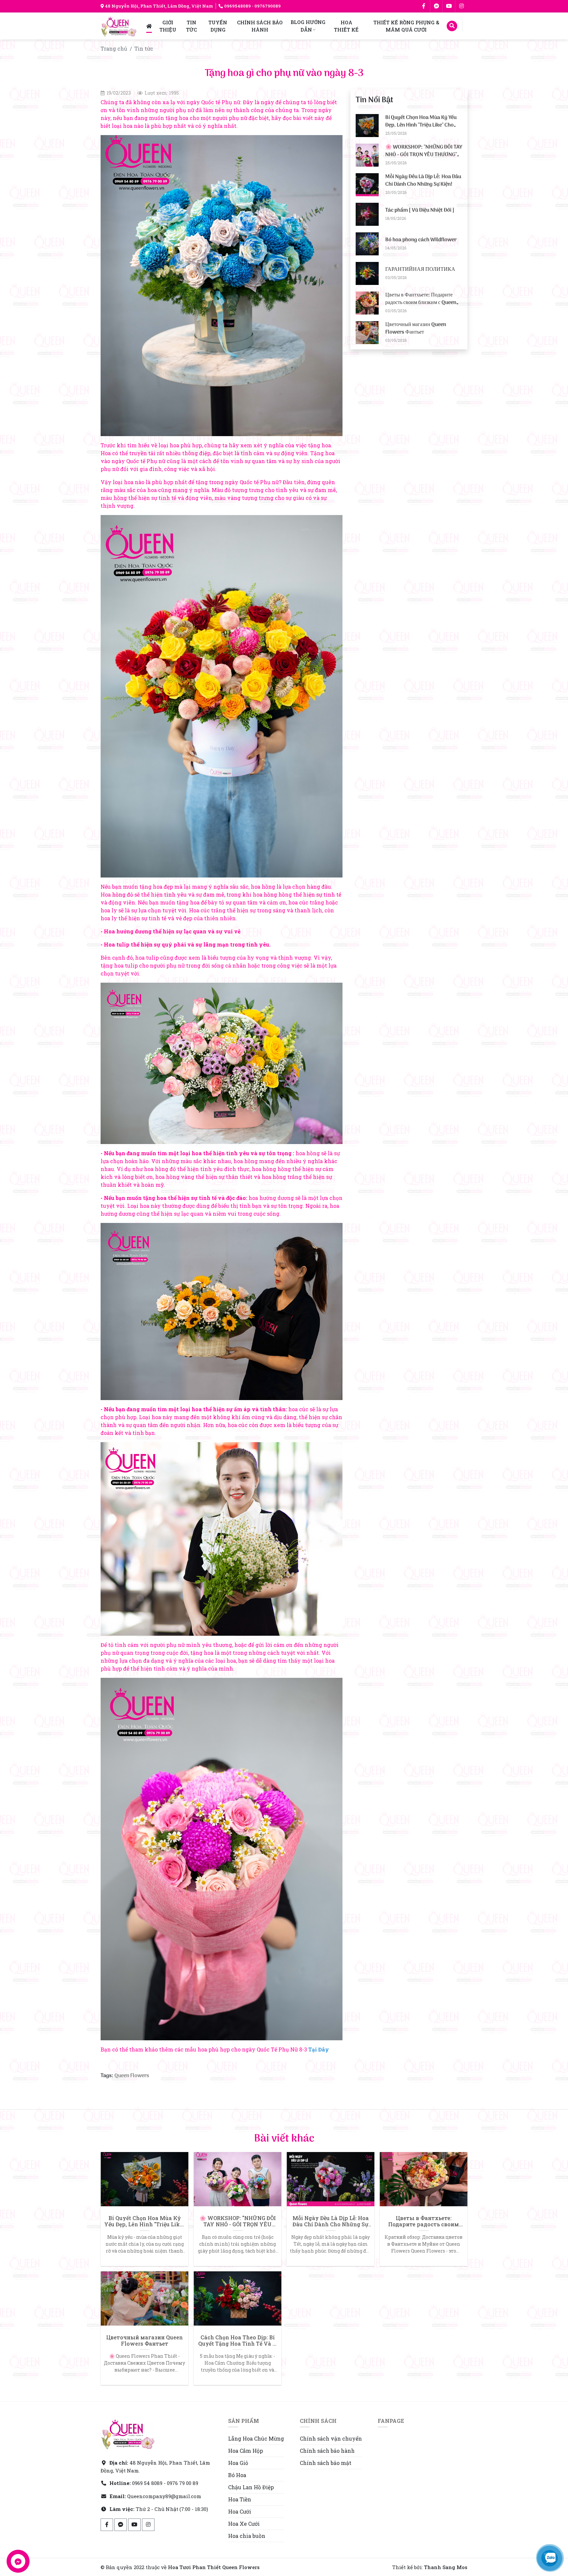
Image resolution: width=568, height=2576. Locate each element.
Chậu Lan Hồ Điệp (251, 2487)
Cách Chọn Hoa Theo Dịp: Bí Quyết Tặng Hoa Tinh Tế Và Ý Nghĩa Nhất (237, 2340)
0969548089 (237, 6)
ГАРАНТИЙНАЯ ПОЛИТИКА (420, 269)
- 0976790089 (266, 6)
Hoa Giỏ (238, 2463)
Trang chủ (114, 48)
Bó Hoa (237, 2475)
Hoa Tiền (240, 2499)
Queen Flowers (132, 2076)
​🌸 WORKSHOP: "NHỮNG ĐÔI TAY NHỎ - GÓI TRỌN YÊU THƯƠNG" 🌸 (424, 155)
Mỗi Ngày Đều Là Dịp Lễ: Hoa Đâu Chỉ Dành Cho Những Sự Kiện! (423, 180)
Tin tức (144, 48)
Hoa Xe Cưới (244, 2524)
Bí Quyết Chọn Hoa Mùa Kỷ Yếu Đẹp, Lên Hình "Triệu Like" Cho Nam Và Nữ (421, 125)
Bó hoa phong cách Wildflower (421, 240)
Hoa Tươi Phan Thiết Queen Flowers (214, 2567)
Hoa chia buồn (247, 2536)
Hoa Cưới (240, 2511)
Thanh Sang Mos (446, 2567)
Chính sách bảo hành (327, 2451)
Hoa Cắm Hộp (246, 2451)
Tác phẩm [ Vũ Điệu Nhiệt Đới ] (420, 210)
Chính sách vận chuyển (331, 2438)
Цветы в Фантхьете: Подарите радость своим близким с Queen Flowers (421, 303)
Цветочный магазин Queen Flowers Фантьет (416, 328)
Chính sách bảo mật (326, 2463)
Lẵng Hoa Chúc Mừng (256, 2438)
